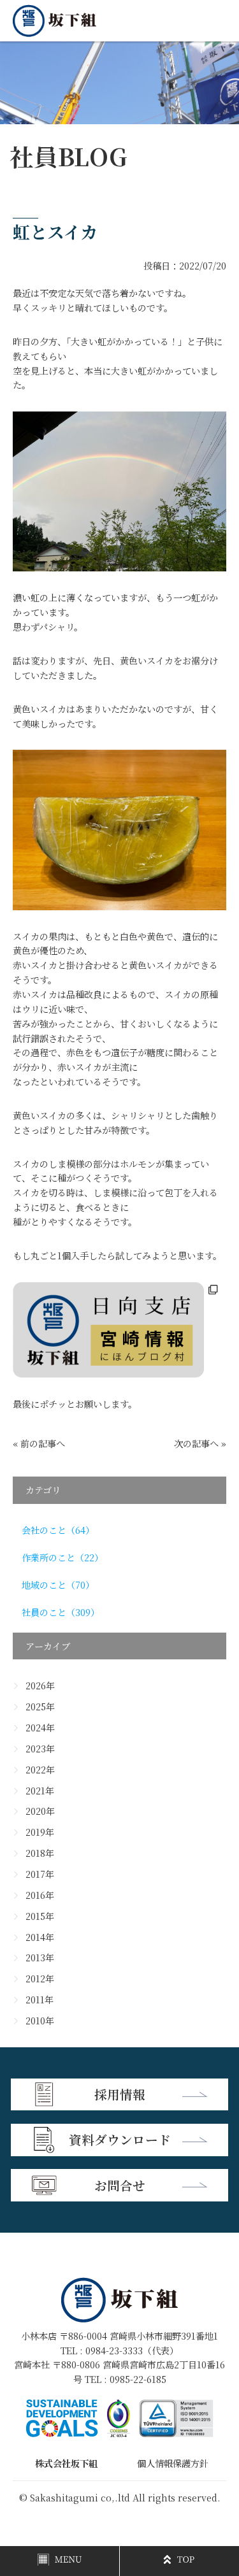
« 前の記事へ (39, 1443)
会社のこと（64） (58, 1530)
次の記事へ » (200, 1443)
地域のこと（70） (58, 1585)
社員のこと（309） (61, 1612)
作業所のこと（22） (62, 1557)
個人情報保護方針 (173, 2463)
